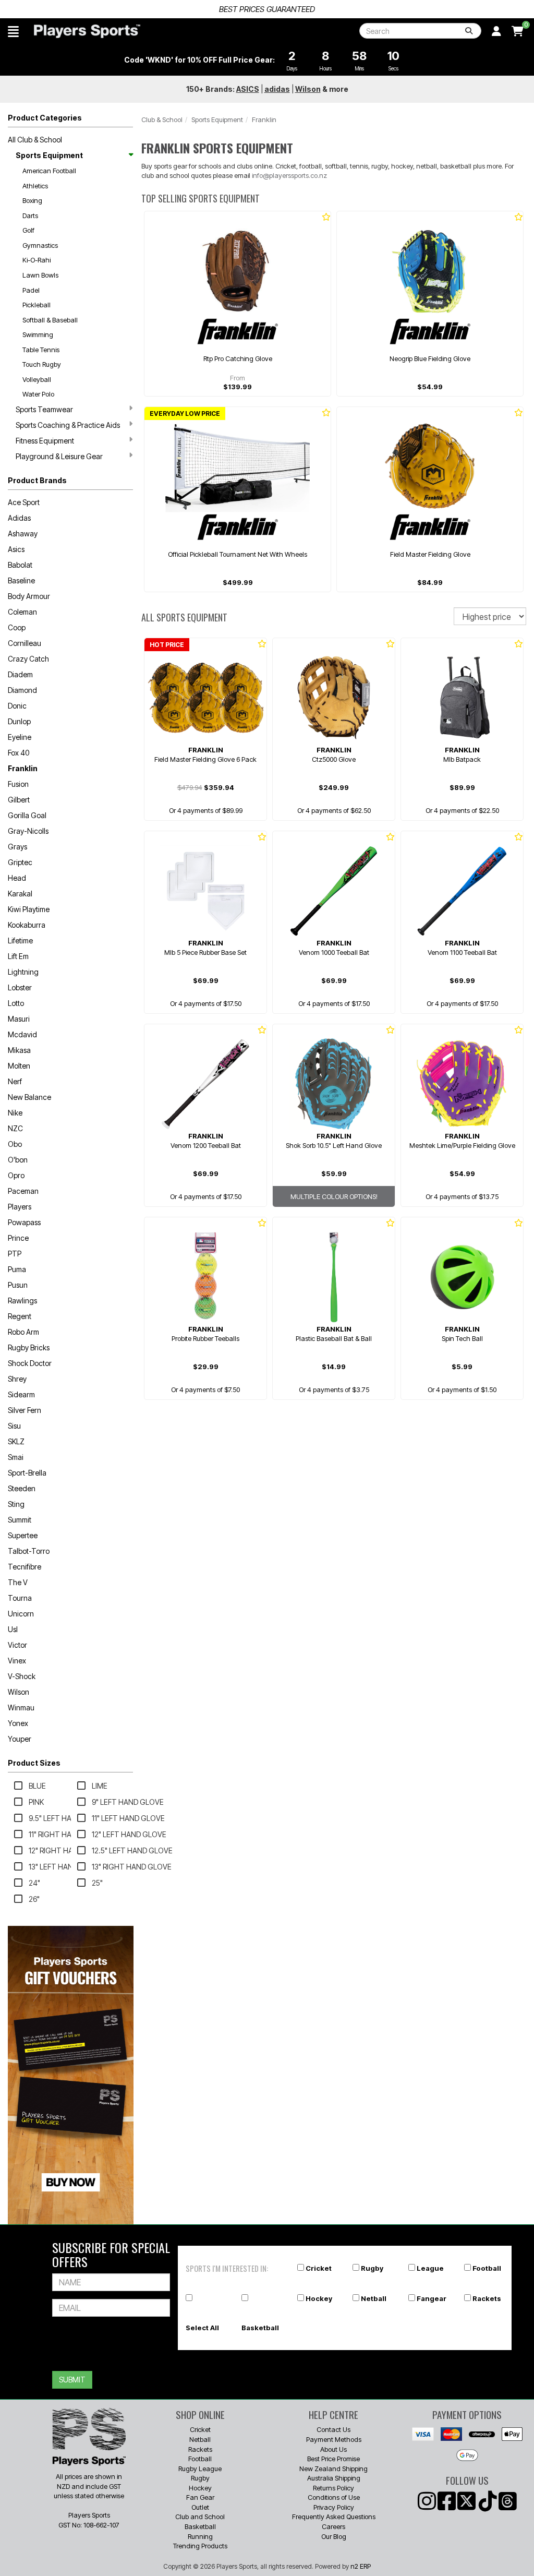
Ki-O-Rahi (37, 260)
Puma (17, 1269)
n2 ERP (361, 2566)
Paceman (23, 1191)
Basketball (260, 2328)
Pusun (18, 1285)
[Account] (496, 31)
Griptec (20, 862)
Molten (19, 1066)
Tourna (20, 1598)
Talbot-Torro (29, 1551)
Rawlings (22, 1301)
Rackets (487, 2298)
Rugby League (200, 2469)
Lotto (16, 1003)
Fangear (432, 2298)
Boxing (32, 200)
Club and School (200, 2517)
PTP (15, 1254)
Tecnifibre (25, 1567)
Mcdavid (22, 1034)
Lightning (23, 972)
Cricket (319, 2268)
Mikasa (19, 1050)
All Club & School (35, 140)
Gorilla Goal (27, 815)
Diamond (22, 690)
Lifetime (20, 940)
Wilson (19, 1692)
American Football (49, 171)
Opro (16, 1175)
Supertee (23, 1535)
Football (487, 2268)
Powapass (24, 1222)
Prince (18, 1238)
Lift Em (18, 956)
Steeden (22, 1488)
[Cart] (518, 31)
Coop (17, 627)
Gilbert (19, 800)
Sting (16, 1504)
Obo (15, 1144)
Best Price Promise (333, 2459)
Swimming (38, 334)
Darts (30, 215)
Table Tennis (41, 350)
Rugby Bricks (29, 1347)
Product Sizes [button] (34, 1763)
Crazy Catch (28, 659)
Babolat (20, 565)
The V (18, 1582)
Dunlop (19, 721)
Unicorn (21, 1614)
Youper (20, 1739)
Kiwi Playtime (29, 909)
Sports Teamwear (44, 409)
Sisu (14, 1426)
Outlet (200, 2507)
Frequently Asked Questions (334, 2517)
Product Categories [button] (45, 118)
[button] (13, 31)
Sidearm (21, 1394)
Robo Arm (23, 1332)
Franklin (23, 768)
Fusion (18, 784)
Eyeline (20, 737)
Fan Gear (200, 2497)
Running (200, 2536)
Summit (20, 1520)
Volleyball (37, 379)
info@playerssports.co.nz (289, 175)
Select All (202, 2328)
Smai (16, 1457)
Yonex (18, 1723)
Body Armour (29, 596)
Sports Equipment (49, 155)
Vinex (17, 1661)
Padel (31, 290)
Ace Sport (24, 502)
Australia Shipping (334, 2478)
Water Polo (38, 394)
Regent (20, 1316)
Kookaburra (27, 925)
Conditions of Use (334, 2497)
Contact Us (333, 2429)
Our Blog (334, 2536)
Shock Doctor (30, 1363)
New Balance (29, 1097)
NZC (15, 1128)
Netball (374, 2298)
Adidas (19, 518)
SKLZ (16, 1441)
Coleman (22, 612)
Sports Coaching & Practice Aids (68, 425)
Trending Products (200, 2546)
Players (20, 1207)
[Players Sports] (87, 31)
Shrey (17, 1379)
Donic (17, 706)
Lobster (20, 987)
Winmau (21, 1708)
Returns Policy (333, 2488)
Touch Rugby (42, 364)
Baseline (21, 580)
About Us (333, 2449)
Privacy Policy (334, 2507)
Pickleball (37, 305)
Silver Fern (25, 1410)
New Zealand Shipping (333, 2469)
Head (17, 878)
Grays (17, 847)
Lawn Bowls (40, 275)
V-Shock (22, 1676)
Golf (28, 230)
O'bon (18, 1160)
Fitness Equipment (45, 441)
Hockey (319, 2298)
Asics (16, 549)
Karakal (20, 894)
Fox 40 (19, 753)
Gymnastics (40, 245)
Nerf (15, 1081)
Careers (333, 2526)
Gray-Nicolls (28, 831)
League (430, 2268)
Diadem (20, 674)
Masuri (19, 1019)
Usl (13, 1629)
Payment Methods (334, 2439)
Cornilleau (25, 643)
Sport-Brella (27, 1473)
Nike (15, 1113)
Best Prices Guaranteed (267, 9)
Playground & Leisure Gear (59, 456)
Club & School (162, 119)
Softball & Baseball (50, 320)
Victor (17, 1645)
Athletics (35, 186)
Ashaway (23, 534)
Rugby (372, 2268)
